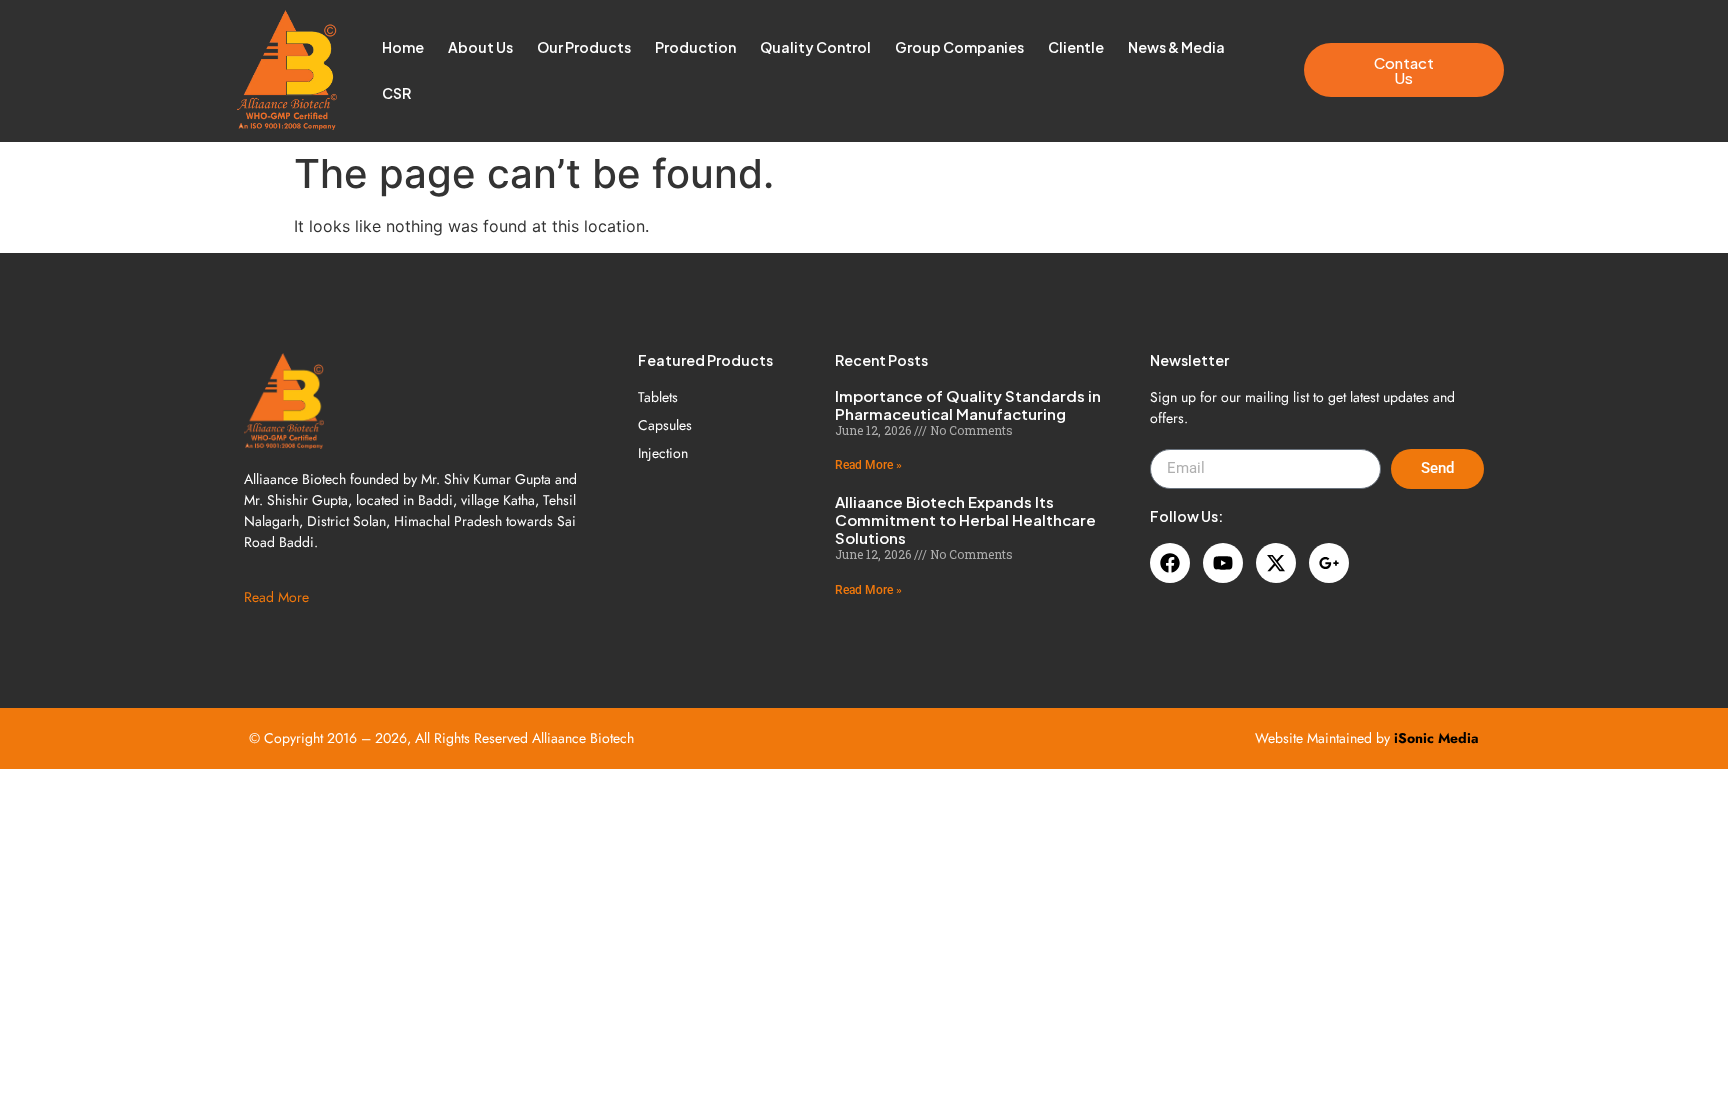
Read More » (868, 465)
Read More (276, 597)
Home (403, 47)
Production (695, 47)
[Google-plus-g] (1329, 563)
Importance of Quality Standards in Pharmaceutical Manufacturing (968, 404)
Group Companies (959, 47)
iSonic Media (1436, 738)
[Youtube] (1223, 563)
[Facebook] (1170, 563)
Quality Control (815, 47)
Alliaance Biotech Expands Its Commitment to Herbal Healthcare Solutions (965, 519)
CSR (396, 93)
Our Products (584, 47)
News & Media (1176, 47)
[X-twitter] (1276, 563)
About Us (480, 47)
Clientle (1076, 47)
